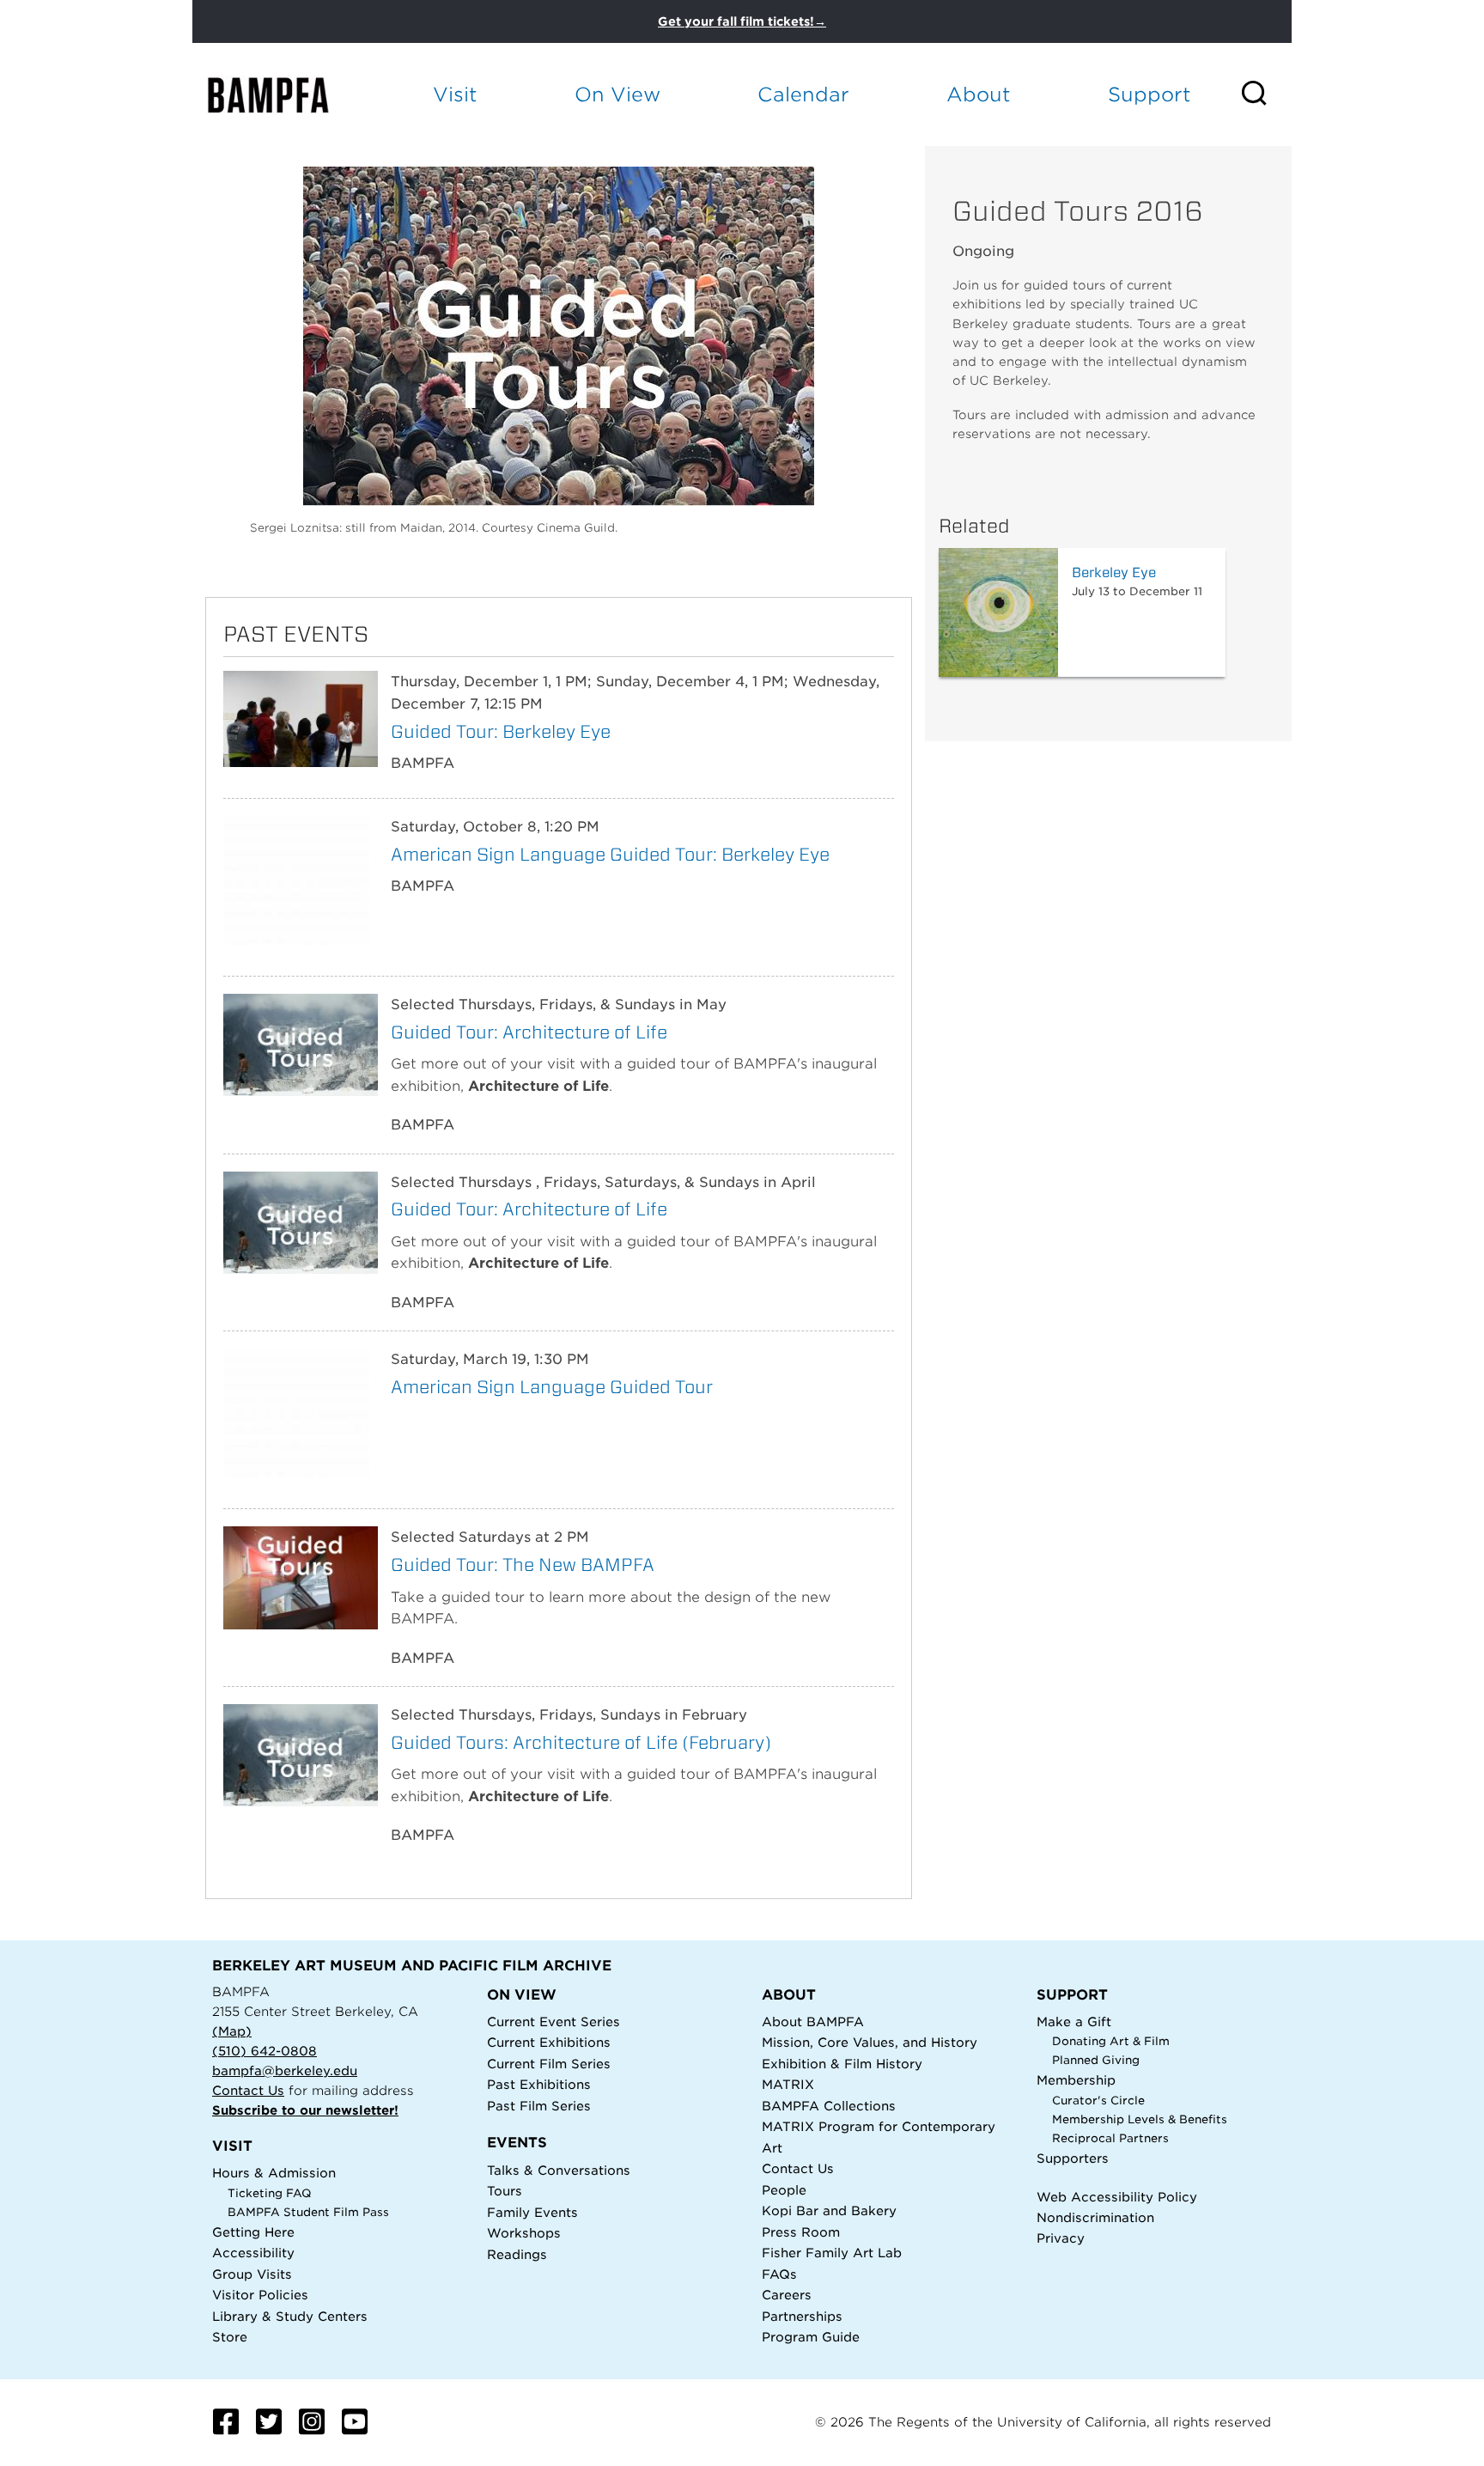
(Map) (232, 2031)
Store (230, 2337)
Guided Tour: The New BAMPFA (523, 1565)
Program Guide (811, 2337)
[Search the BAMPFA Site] (1265, 94)
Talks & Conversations (559, 2170)
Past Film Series (539, 2106)
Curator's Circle (1098, 2101)
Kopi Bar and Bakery (829, 2210)
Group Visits (252, 2274)
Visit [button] (455, 94)
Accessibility (253, 2253)
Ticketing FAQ (270, 2193)
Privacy (1061, 2238)
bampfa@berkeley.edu (285, 2070)
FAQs (779, 2274)
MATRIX (788, 2084)
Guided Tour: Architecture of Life (529, 1032)
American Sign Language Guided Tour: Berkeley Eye (610, 854)
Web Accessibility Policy (1117, 2197)
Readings (517, 2254)
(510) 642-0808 (265, 2051)
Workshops (524, 2233)
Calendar (803, 94)
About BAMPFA (813, 2022)
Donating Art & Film (1111, 2041)
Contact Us (248, 2090)
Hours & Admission (274, 2173)
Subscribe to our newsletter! (305, 2110)
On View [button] (617, 94)
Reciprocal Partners (1110, 2138)
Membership (1076, 2080)
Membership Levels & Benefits (1140, 2119)
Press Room (801, 2232)
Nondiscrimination (1095, 2217)
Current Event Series (553, 2022)
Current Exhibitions (549, 2042)
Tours (505, 2191)
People (784, 2190)
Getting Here (253, 2232)
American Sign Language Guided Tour (552, 1387)
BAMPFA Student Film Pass (308, 2212)
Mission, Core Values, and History (870, 2042)
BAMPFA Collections (829, 2106)
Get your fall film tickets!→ (742, 21)
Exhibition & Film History (842, 2064)
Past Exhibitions (539, 2084)
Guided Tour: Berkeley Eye (501, 731)
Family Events (532, 2212)
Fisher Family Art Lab (832, 2253)
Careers (787, 2295)
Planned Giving (1096, 2060)
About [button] (979, 94)
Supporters (1073, 2158)
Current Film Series (549, 2064)
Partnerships (802, 2316)
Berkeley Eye (1114, 572)
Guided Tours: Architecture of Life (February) (581, 1742)
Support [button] (1149, 94)
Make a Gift (1074, 2022)
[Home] (283, 95)
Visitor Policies (260, 2295)
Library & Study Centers (290, 2316)
